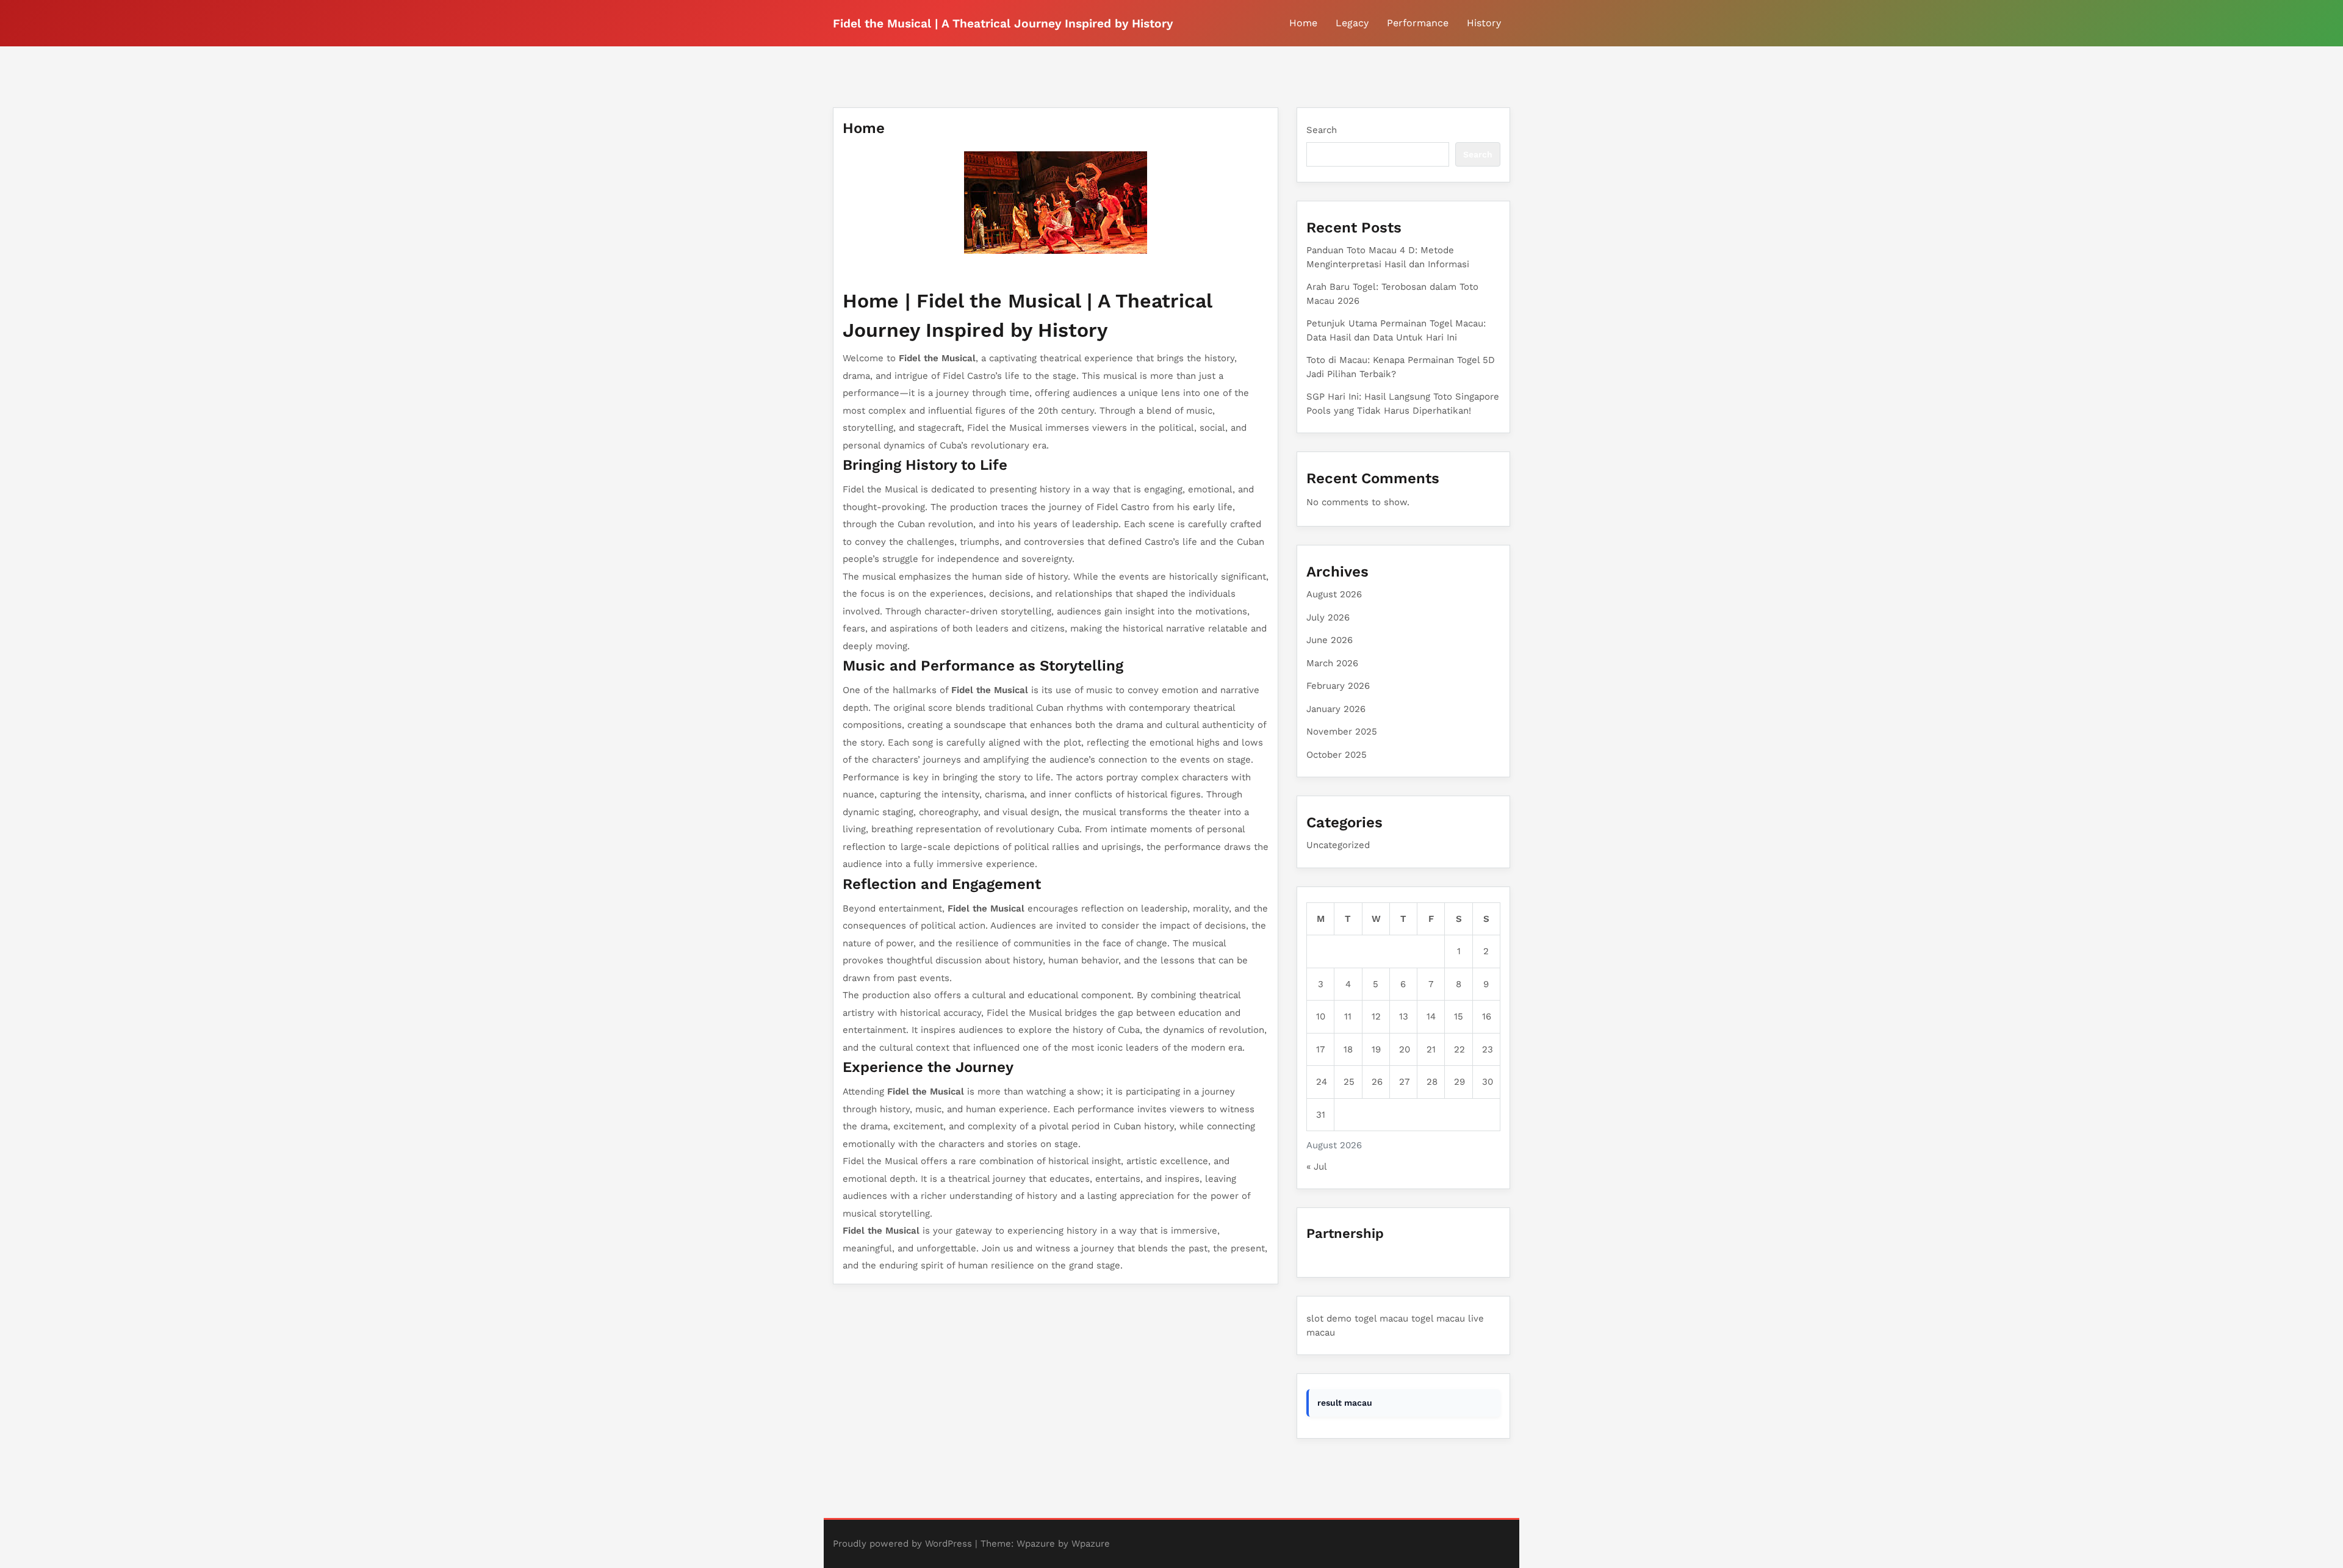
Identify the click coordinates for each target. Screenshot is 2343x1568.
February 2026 (1338, 686)
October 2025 (1337, 755)
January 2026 (1336, 709)
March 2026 (1332, 663)
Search (1322, 130)
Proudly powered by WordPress (902, 1544)
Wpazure (1036, 1544)
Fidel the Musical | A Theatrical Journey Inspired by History (1003, 23)
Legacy (1352, 23)
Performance (1418, 23)
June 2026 (1330, 640)
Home (1303, 23)
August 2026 (1334, 594)
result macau (1345, 1403)
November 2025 (1342, 732)
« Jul (1316, 1167)
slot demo (1329, 1318)
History (1484, 23)
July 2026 (1328, 617)
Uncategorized (1338, 845)
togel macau (1381, 1318)
